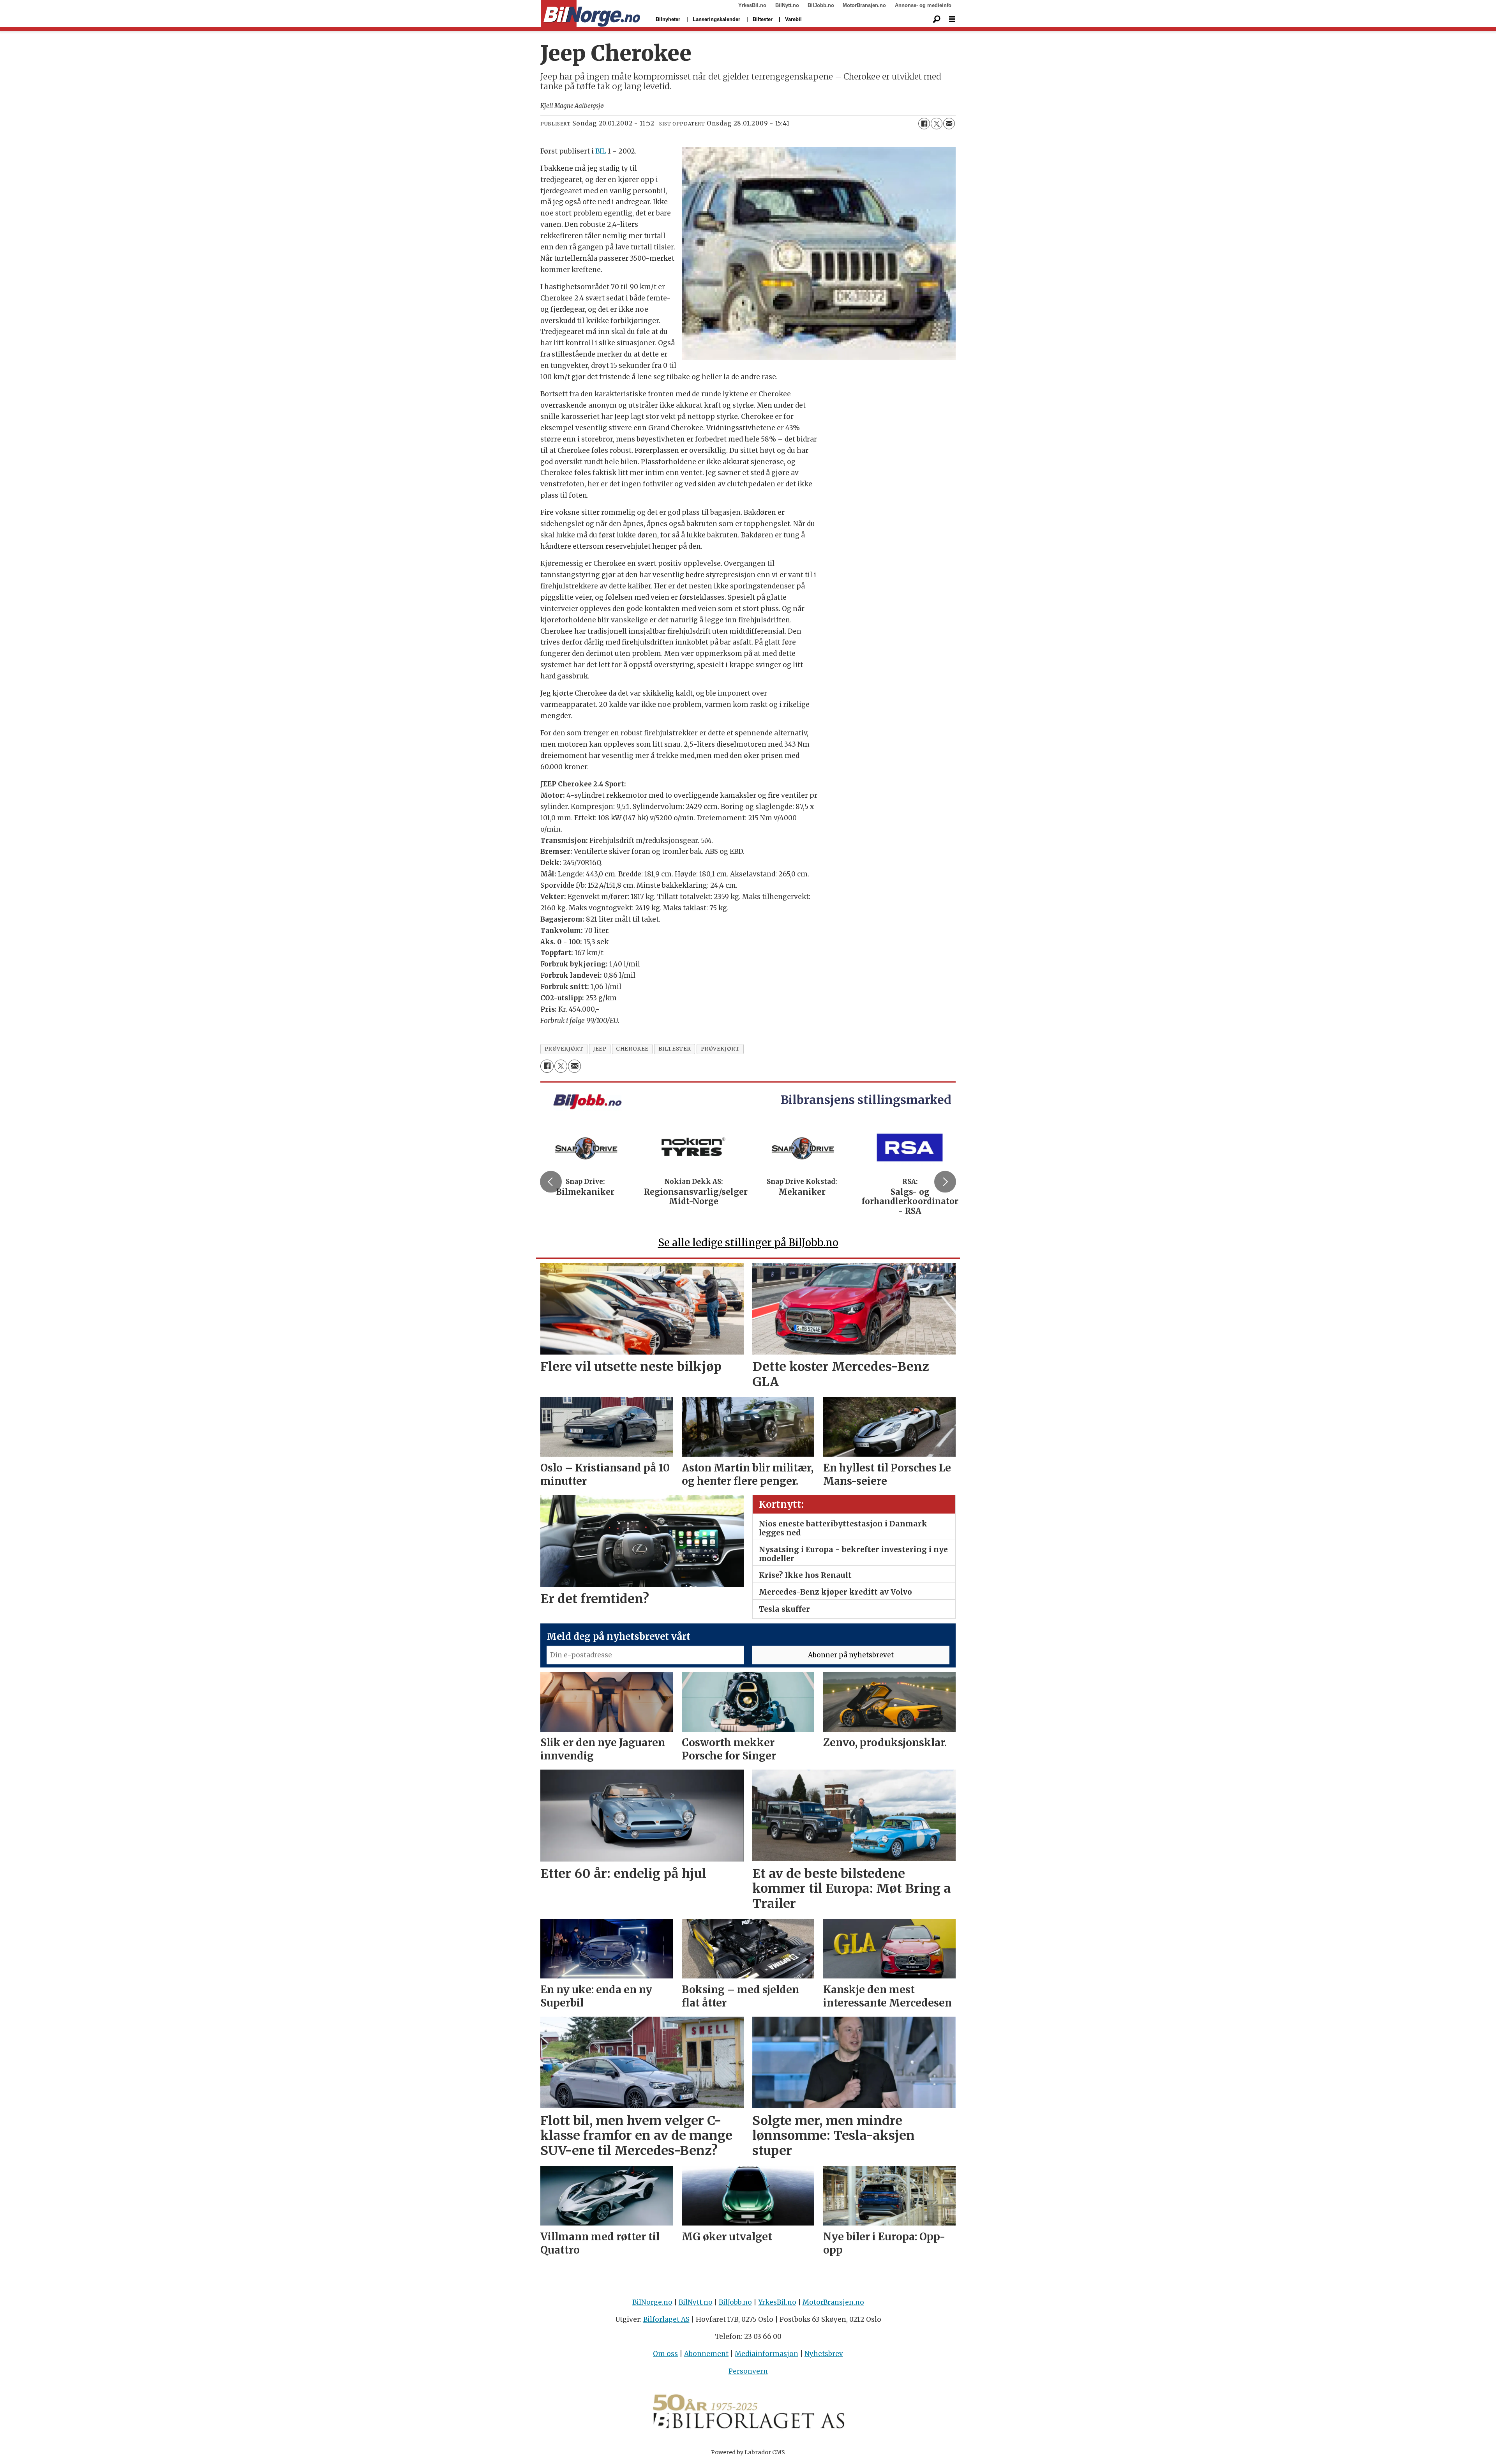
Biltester (763, 19)
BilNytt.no (787, 5)
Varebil (793, 19)
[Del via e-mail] (949, 124)
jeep (600, 1049)
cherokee (632, 1049)
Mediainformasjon (767, 2354)
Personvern (748, 2371)
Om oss (665, 2354)
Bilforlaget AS (666, 2319)
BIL (601, 151)
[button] (551, 1182)
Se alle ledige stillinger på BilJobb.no (748, 1243)
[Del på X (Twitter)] (937, 124)
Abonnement (706, 2354)
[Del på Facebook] (924, 124)
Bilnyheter (668, 19)
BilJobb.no (821, 5)
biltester (675, 1049)
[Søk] (937, 19)
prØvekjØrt (564, 1049)
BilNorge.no (652, 2302)
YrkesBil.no (752, 5)
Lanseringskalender (716, 19)
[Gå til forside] (590, 14)
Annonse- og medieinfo (923, 5)
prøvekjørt (720, 1049)
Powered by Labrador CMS (748, 2452)
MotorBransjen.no (864, 5)
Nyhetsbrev (824, 2354)
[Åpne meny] (952, 19)
